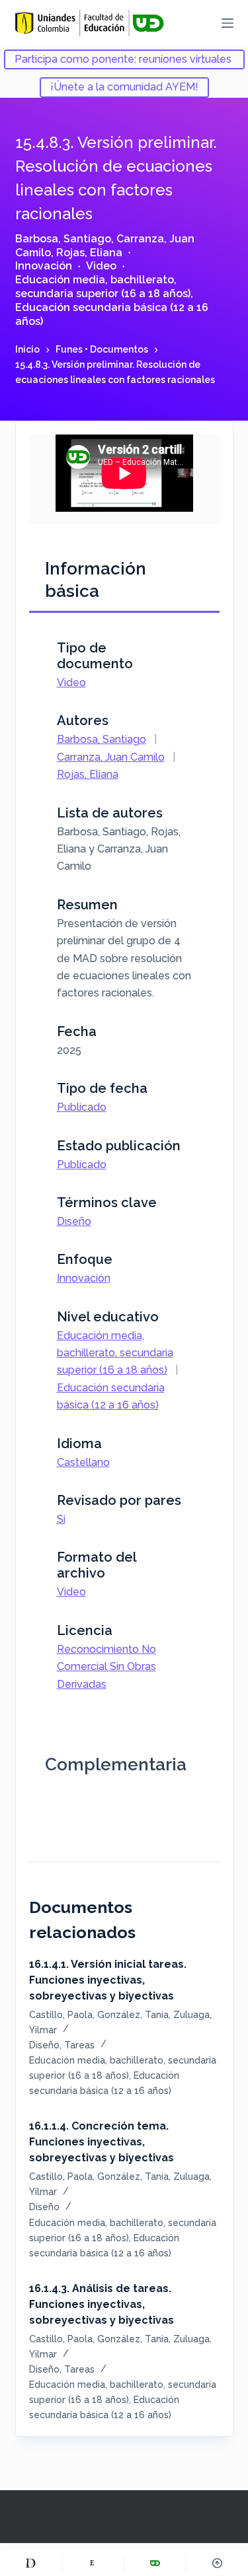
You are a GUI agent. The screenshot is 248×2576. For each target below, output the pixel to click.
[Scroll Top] (217, 2563)
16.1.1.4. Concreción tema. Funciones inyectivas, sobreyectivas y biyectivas (102, 2142)
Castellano (83, 1462)
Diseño (74, 1221)
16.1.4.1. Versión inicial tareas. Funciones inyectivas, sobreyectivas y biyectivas (108, 1980)
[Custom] (31, 2563)
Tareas (79, 2045)
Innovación (44, 266)
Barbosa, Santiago (63, 239)
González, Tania (133, 2015)
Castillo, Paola (61, 2015)
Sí (61, 1519)
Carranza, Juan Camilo (111, 757)
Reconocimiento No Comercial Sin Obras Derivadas (106, 1667)
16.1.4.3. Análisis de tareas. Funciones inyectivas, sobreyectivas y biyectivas (102, 2304)
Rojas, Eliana (89, 253)
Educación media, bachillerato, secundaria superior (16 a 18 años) (103, 287)
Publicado (82, 1107)
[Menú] (227, 23)
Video (101, 266)
